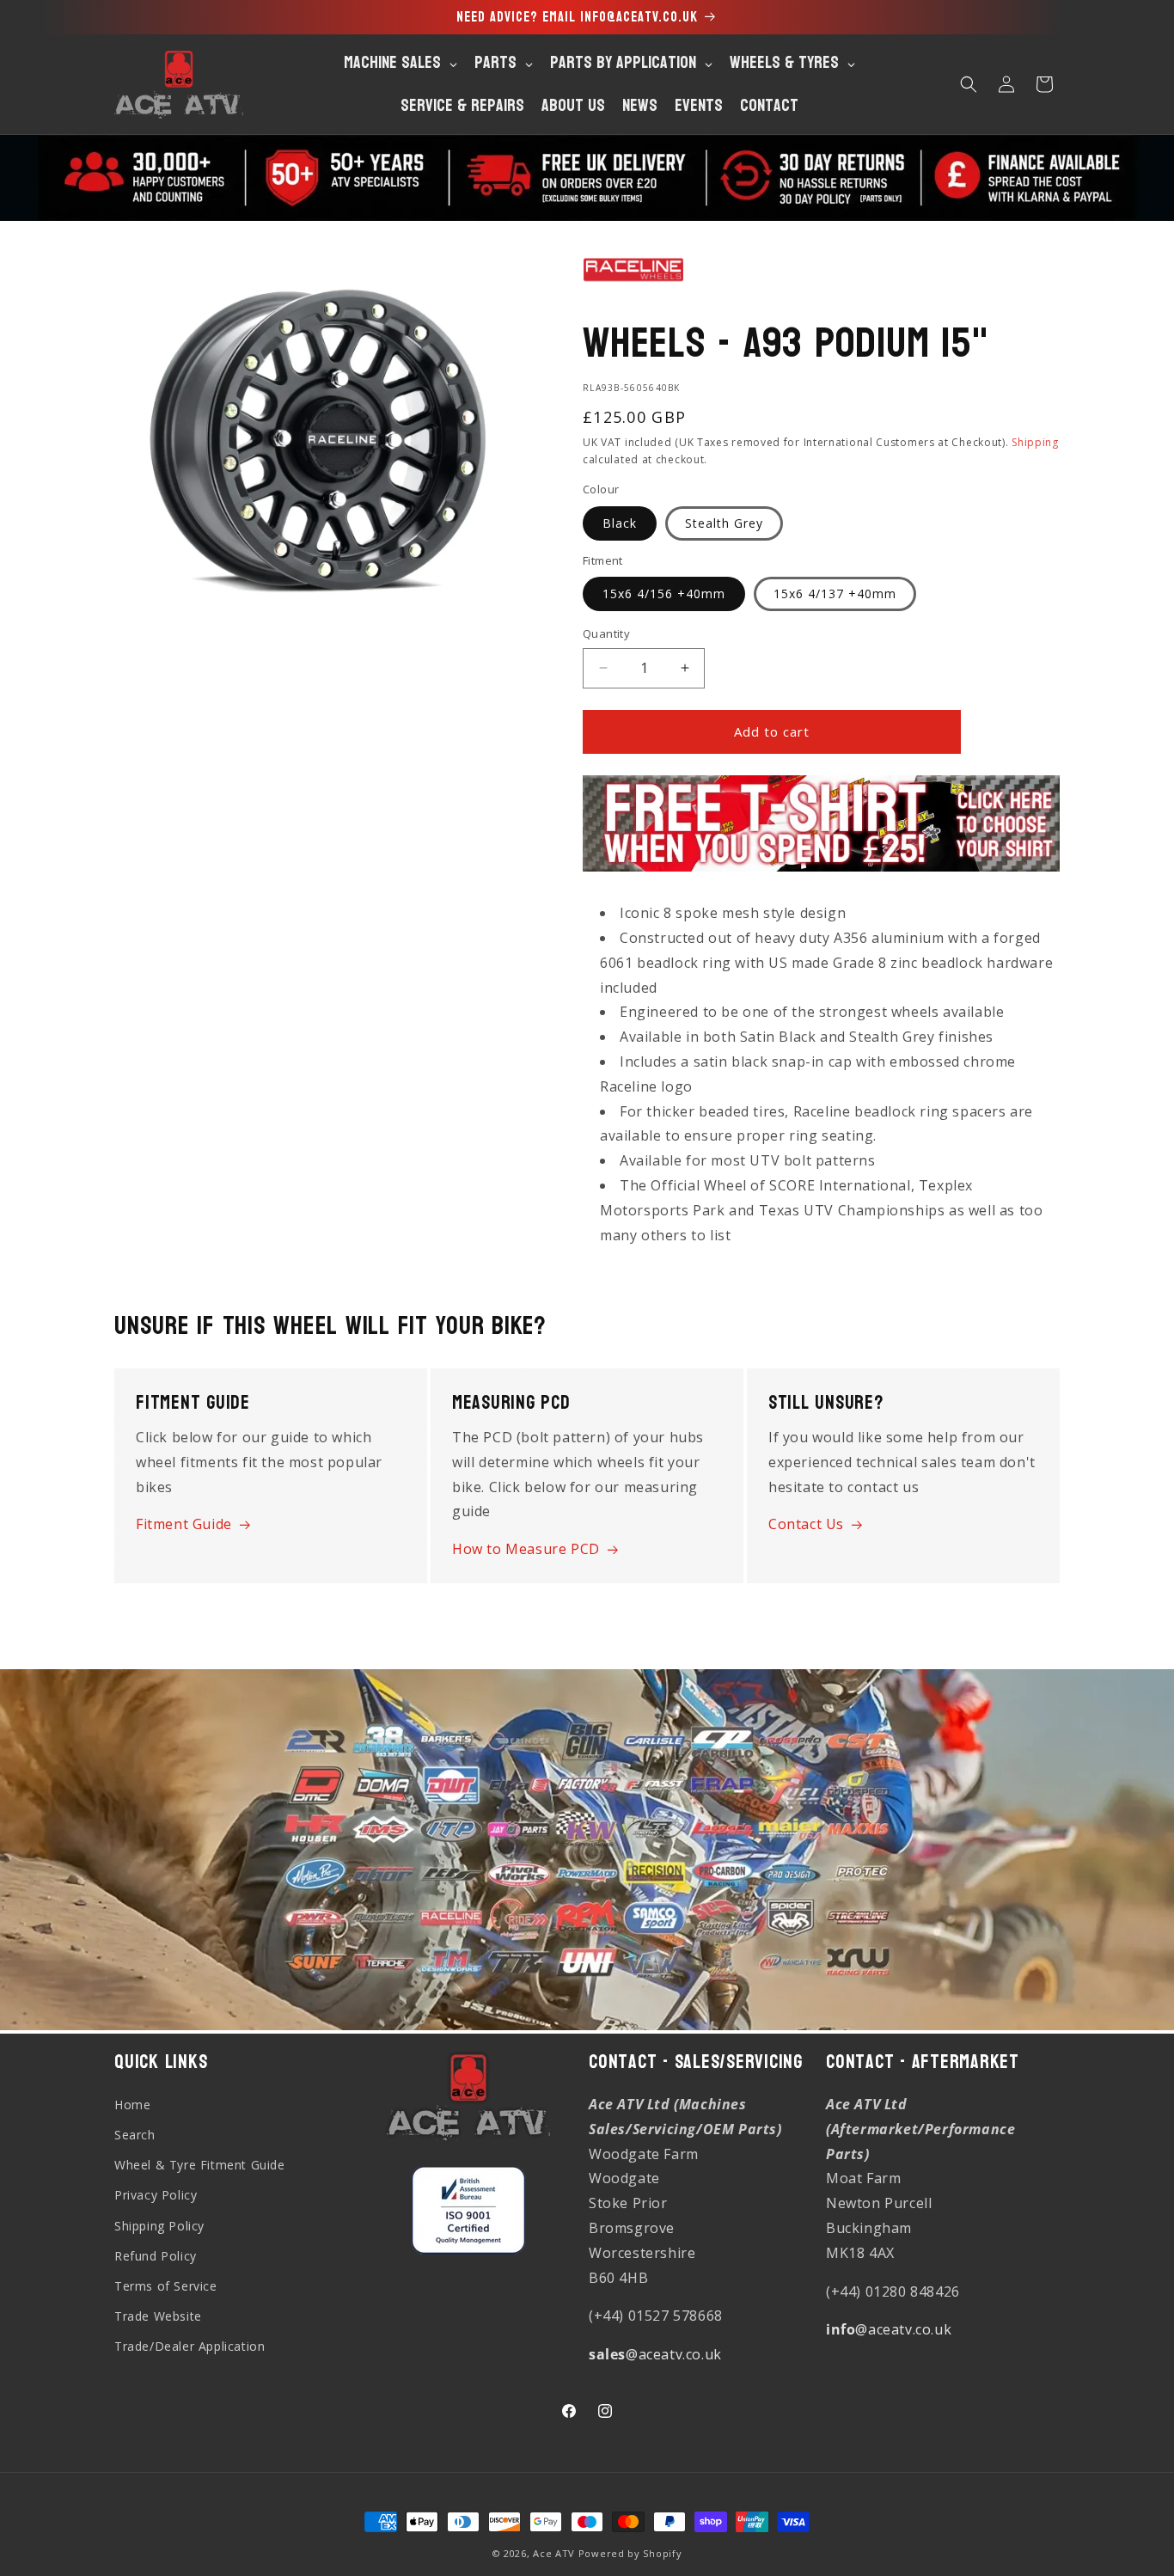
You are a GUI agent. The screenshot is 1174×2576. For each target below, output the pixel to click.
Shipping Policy (159, 2225)
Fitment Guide (184, 1524)
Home (132, 2105)
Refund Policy (156, 2256)
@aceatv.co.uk (655, 2354)
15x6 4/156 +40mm (664, 594)
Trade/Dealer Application (190, 2346)
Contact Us (806, 1524)
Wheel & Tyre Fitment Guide (200, 2165)
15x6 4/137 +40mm (835, 594)
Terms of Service (166, 2286)
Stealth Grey (724, 523)
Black (620, 523)
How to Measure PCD (526, 1549)
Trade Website (158, 2316)
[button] (969, 84)
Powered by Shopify (630, 2553)
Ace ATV (554, 2553)
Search (135, 2135)
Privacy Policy (156, 2195)
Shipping (1035, 442)
